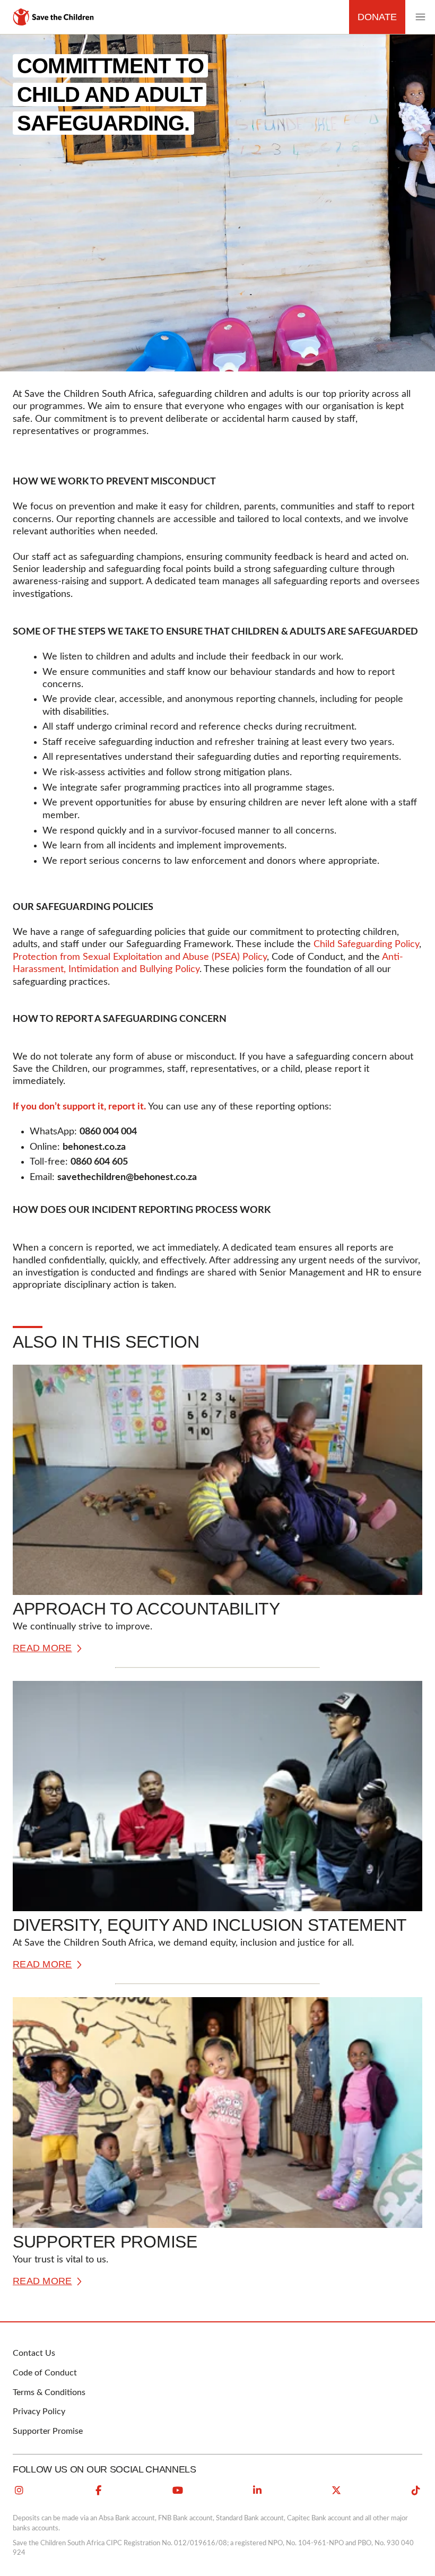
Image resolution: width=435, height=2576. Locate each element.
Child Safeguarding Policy (366, 944)
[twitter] (336, 2491)
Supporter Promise (48, 2431)
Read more (42, 1648)
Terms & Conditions (49, 2392)
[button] (420, 17)
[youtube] (178, 2491)
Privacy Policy (39, 2412)
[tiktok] (416, 2491)
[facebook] (99, 2491)
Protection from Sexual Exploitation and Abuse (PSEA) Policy (140, 957)
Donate (377, 17)
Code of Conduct (45, 2373)
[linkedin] (257, 2491)
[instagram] (19, 2491)
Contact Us (34, 2353)
